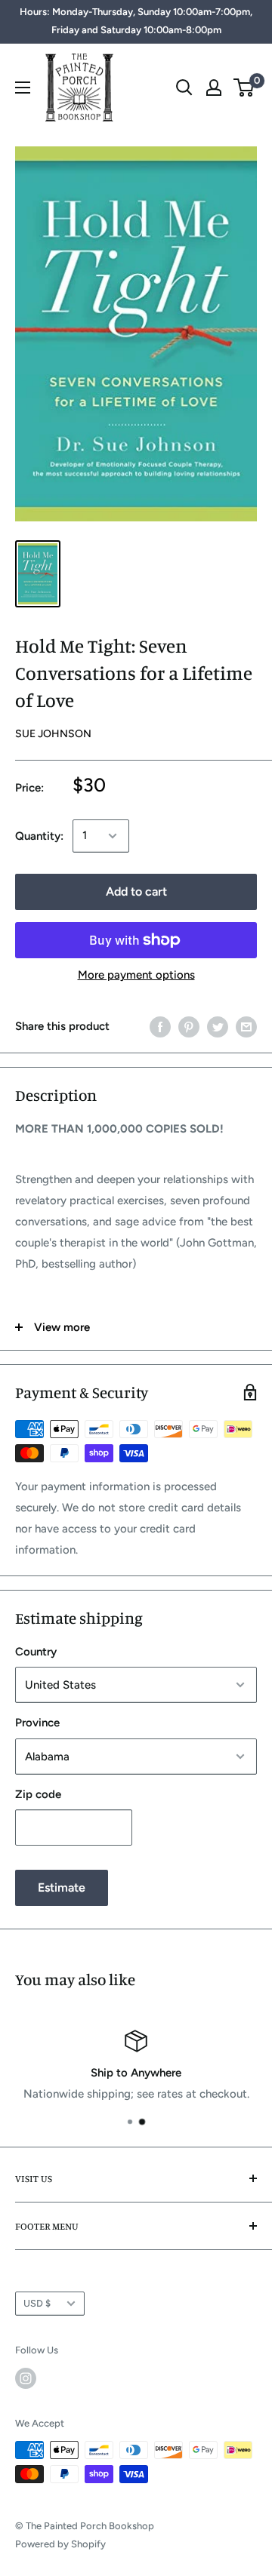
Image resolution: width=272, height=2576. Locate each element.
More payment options (136, 975)
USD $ (37, 2303)
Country (36, 1652)
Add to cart (136, 891)
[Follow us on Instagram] (26, 2378)
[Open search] (184, 88)
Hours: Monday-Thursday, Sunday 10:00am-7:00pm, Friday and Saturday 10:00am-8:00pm (136, 21)
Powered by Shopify (60, 2544)
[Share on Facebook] (160, 1027)
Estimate (62, 1887)
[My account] (214, 88)
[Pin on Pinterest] (189, 1027)
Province (37, 1723)
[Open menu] (23, 88)
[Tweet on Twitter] (218, 1027)
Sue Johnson (53, 734)
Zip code (38, 1794)
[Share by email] (246, 1027)
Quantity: (39, 836)
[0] (244, 88)
